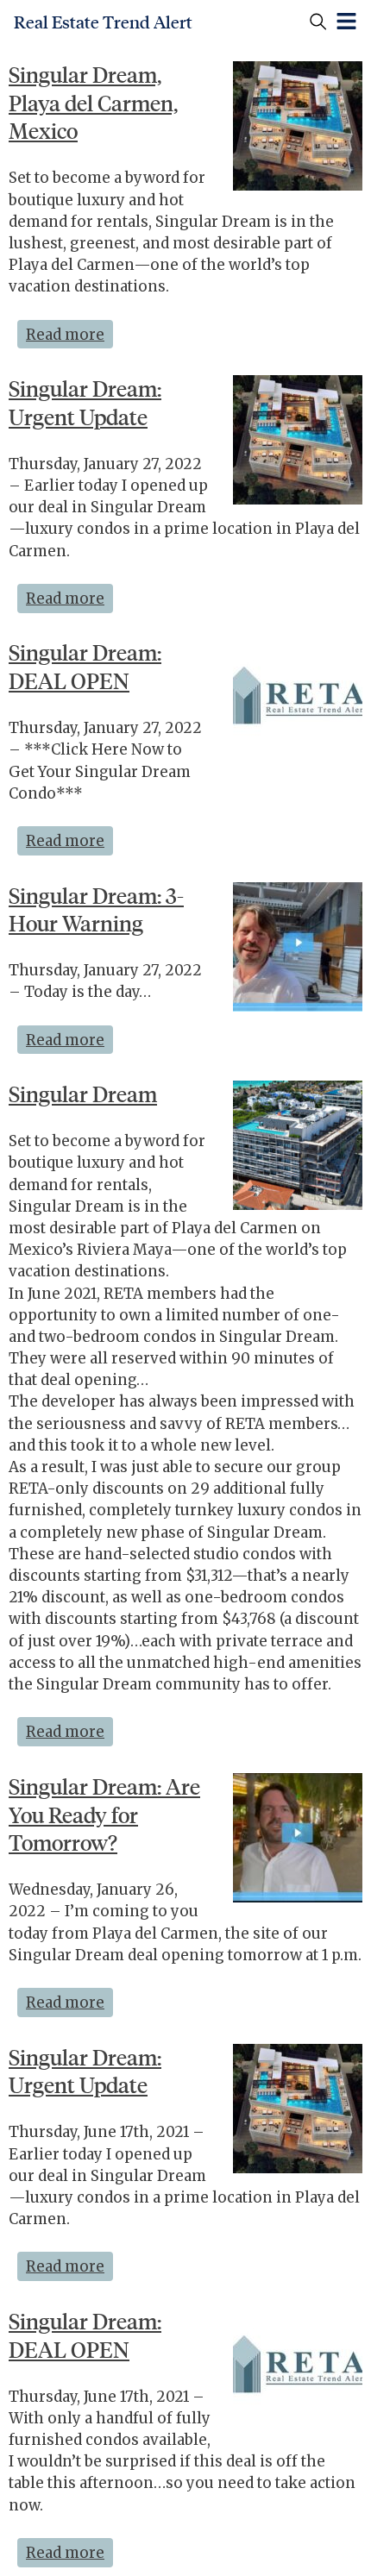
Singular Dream (83, 1094)
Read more (69, 332)
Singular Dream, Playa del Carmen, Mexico (93, 103)
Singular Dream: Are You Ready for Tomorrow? (104, 1815)
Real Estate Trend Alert (103, 22)
